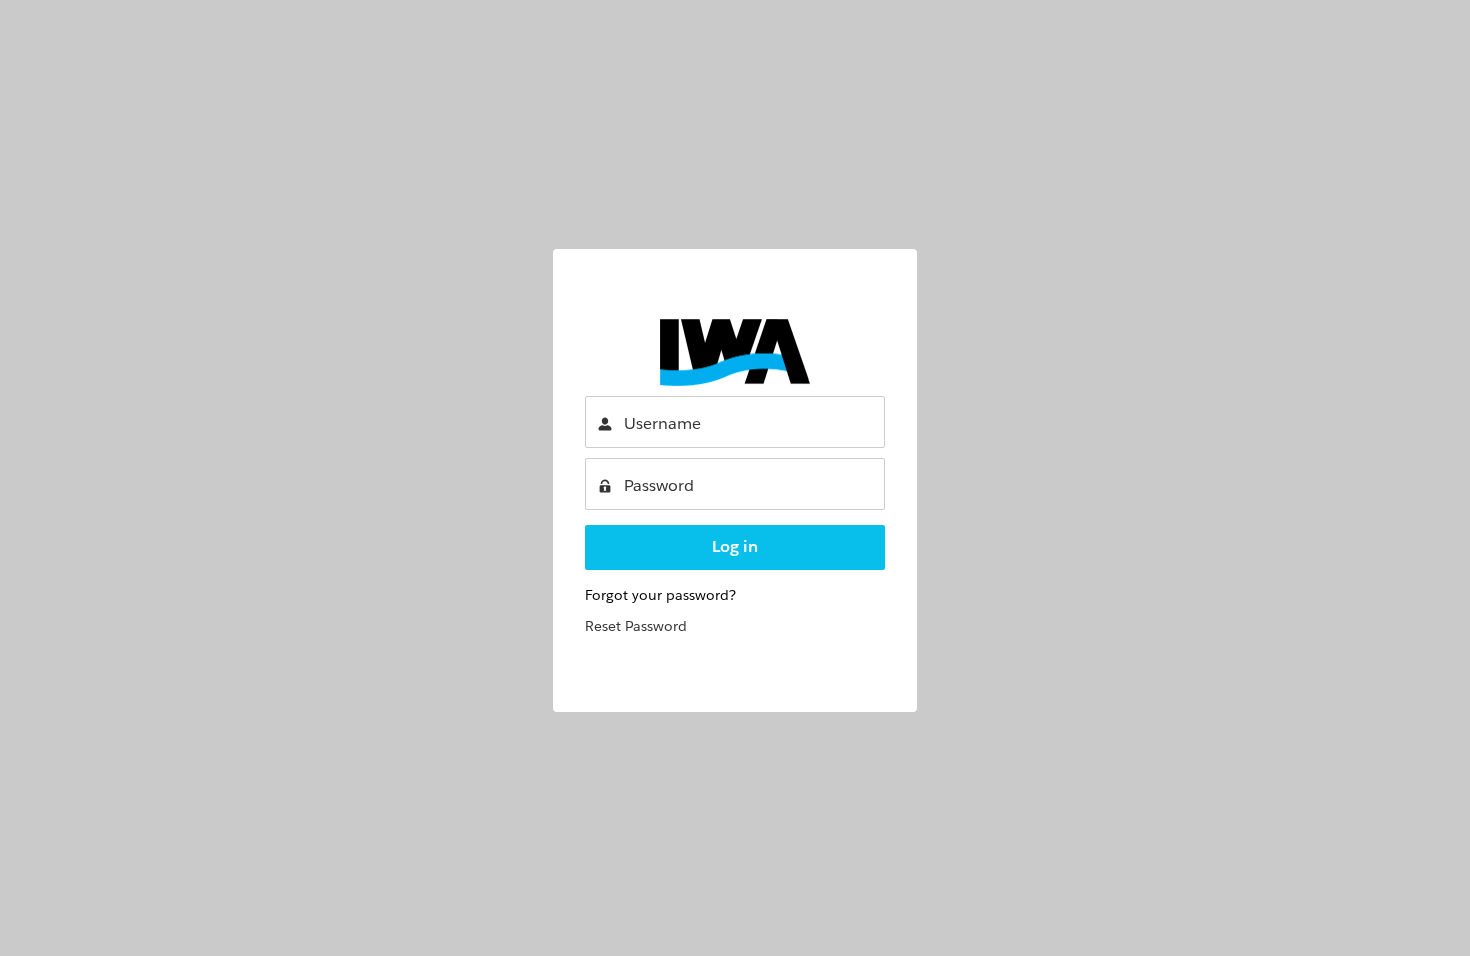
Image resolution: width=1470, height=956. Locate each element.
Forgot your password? (660, 595)
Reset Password (636, 626)
